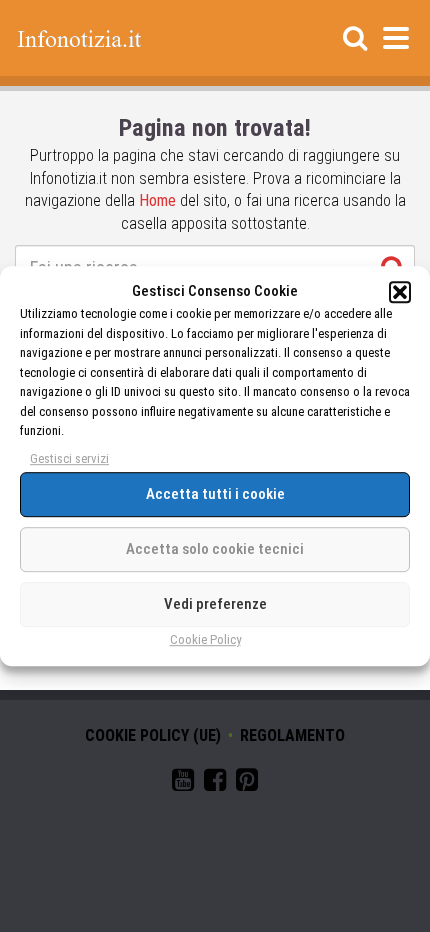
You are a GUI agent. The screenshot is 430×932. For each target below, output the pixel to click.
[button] (400, 292)
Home (157, 200)
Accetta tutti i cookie (215, 494)
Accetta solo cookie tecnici (215, 549)
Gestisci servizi (69, 458)
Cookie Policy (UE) (153, 735)
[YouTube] (183, 783)
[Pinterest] (247, 783)
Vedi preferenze (215, 604)
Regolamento (292, 735)
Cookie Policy (205, 639)
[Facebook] (215, 783)
